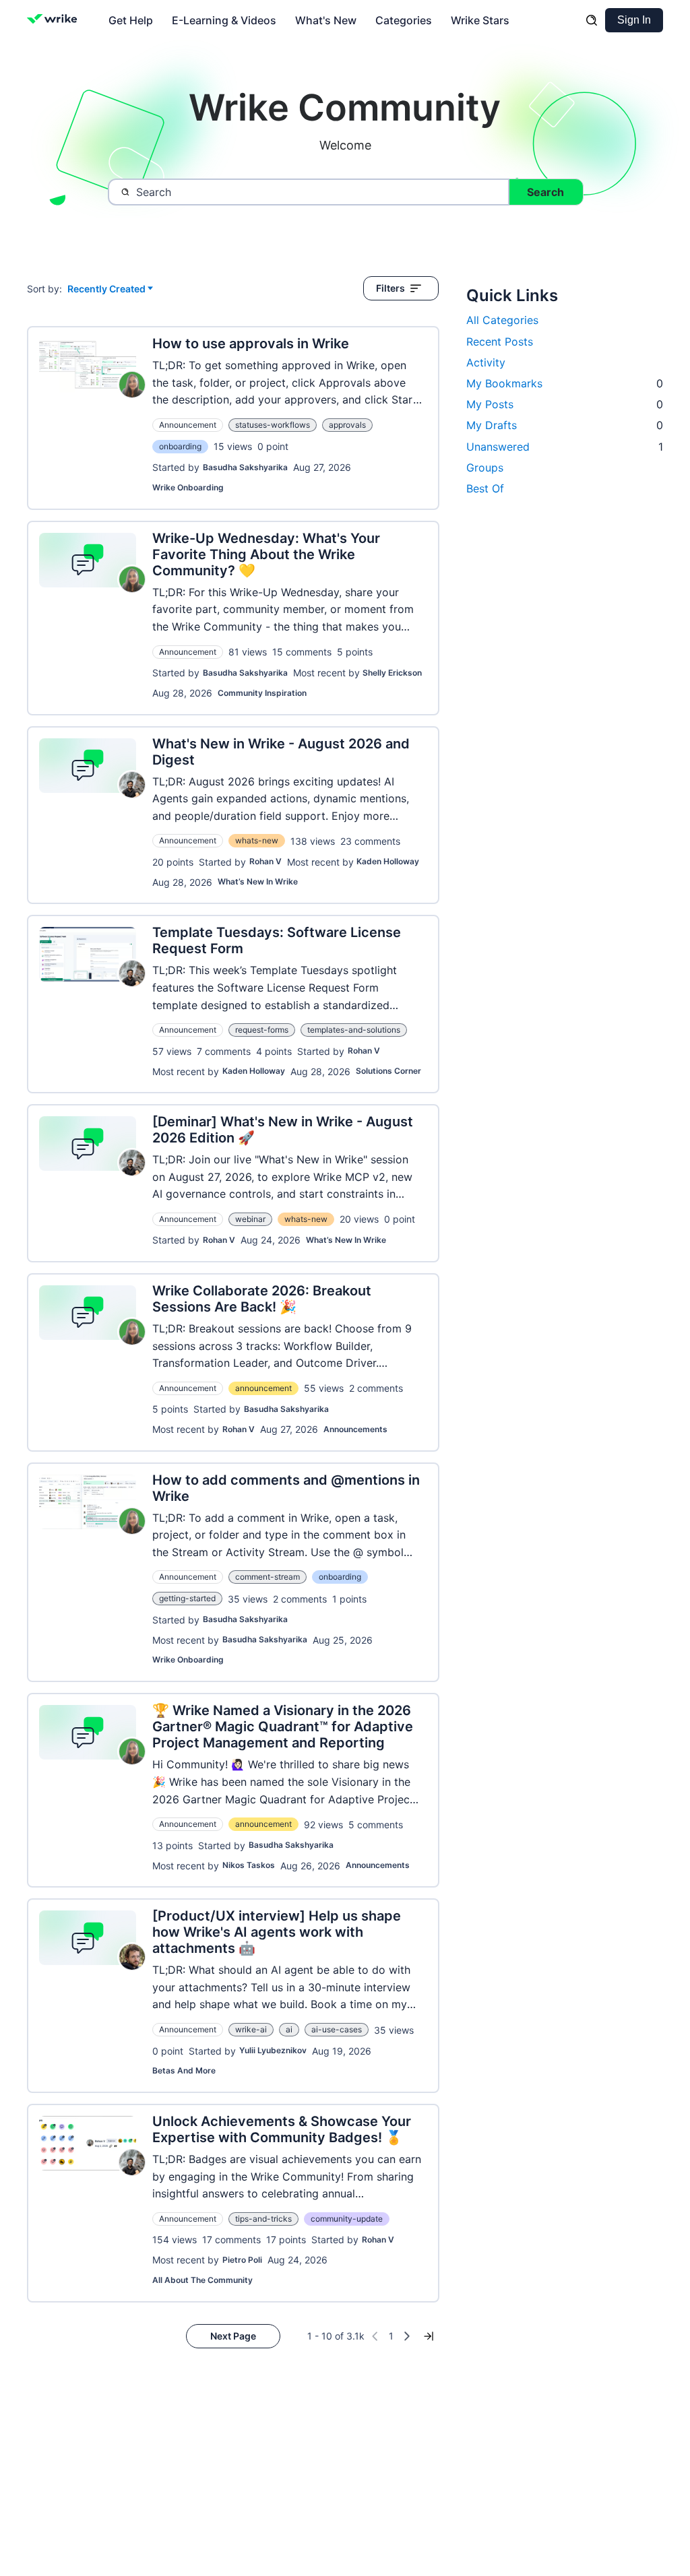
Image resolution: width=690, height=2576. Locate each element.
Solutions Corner (388, 1071)
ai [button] (289, 2029)
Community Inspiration (262, 693)
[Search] (592, 20)
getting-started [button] (187, 1598)
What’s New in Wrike (258, 881)
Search (545, 192)
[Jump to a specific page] (429, 2336)
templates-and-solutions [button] (354, 1030)
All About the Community (202, 2280)
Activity (486, 362)
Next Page (233, 2336)
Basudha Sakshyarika (245, 467)
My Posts (565, 404)
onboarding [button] (180, 446)
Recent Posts (500, 342)
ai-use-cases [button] (337, 2029)
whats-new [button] (257, 840)
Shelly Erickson (392, 673)
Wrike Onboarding (188, 487)
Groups (485, 468)
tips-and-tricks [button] (263, 2219)
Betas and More (184, 2070)
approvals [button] (347, 425)
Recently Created (106, 289)
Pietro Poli (242, 2260)
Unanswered (565, 447)
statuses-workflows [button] (273, 425)
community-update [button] (347, 2219)
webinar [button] (250, 1219)
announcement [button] (263, 1388)
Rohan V (265, 861)
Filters (390, 288)
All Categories (502, 320)
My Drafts (565, 425)
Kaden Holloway (388, 861)
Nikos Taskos (249, 1865)
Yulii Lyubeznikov (273, 2050)
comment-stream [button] (268, 1577)
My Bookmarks (565, 383)
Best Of (485, 488)
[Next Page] (407, 2336)
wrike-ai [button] (251, 2029)
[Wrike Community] (55, 20)
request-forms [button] (262, 1030)
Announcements (355, 1429)
